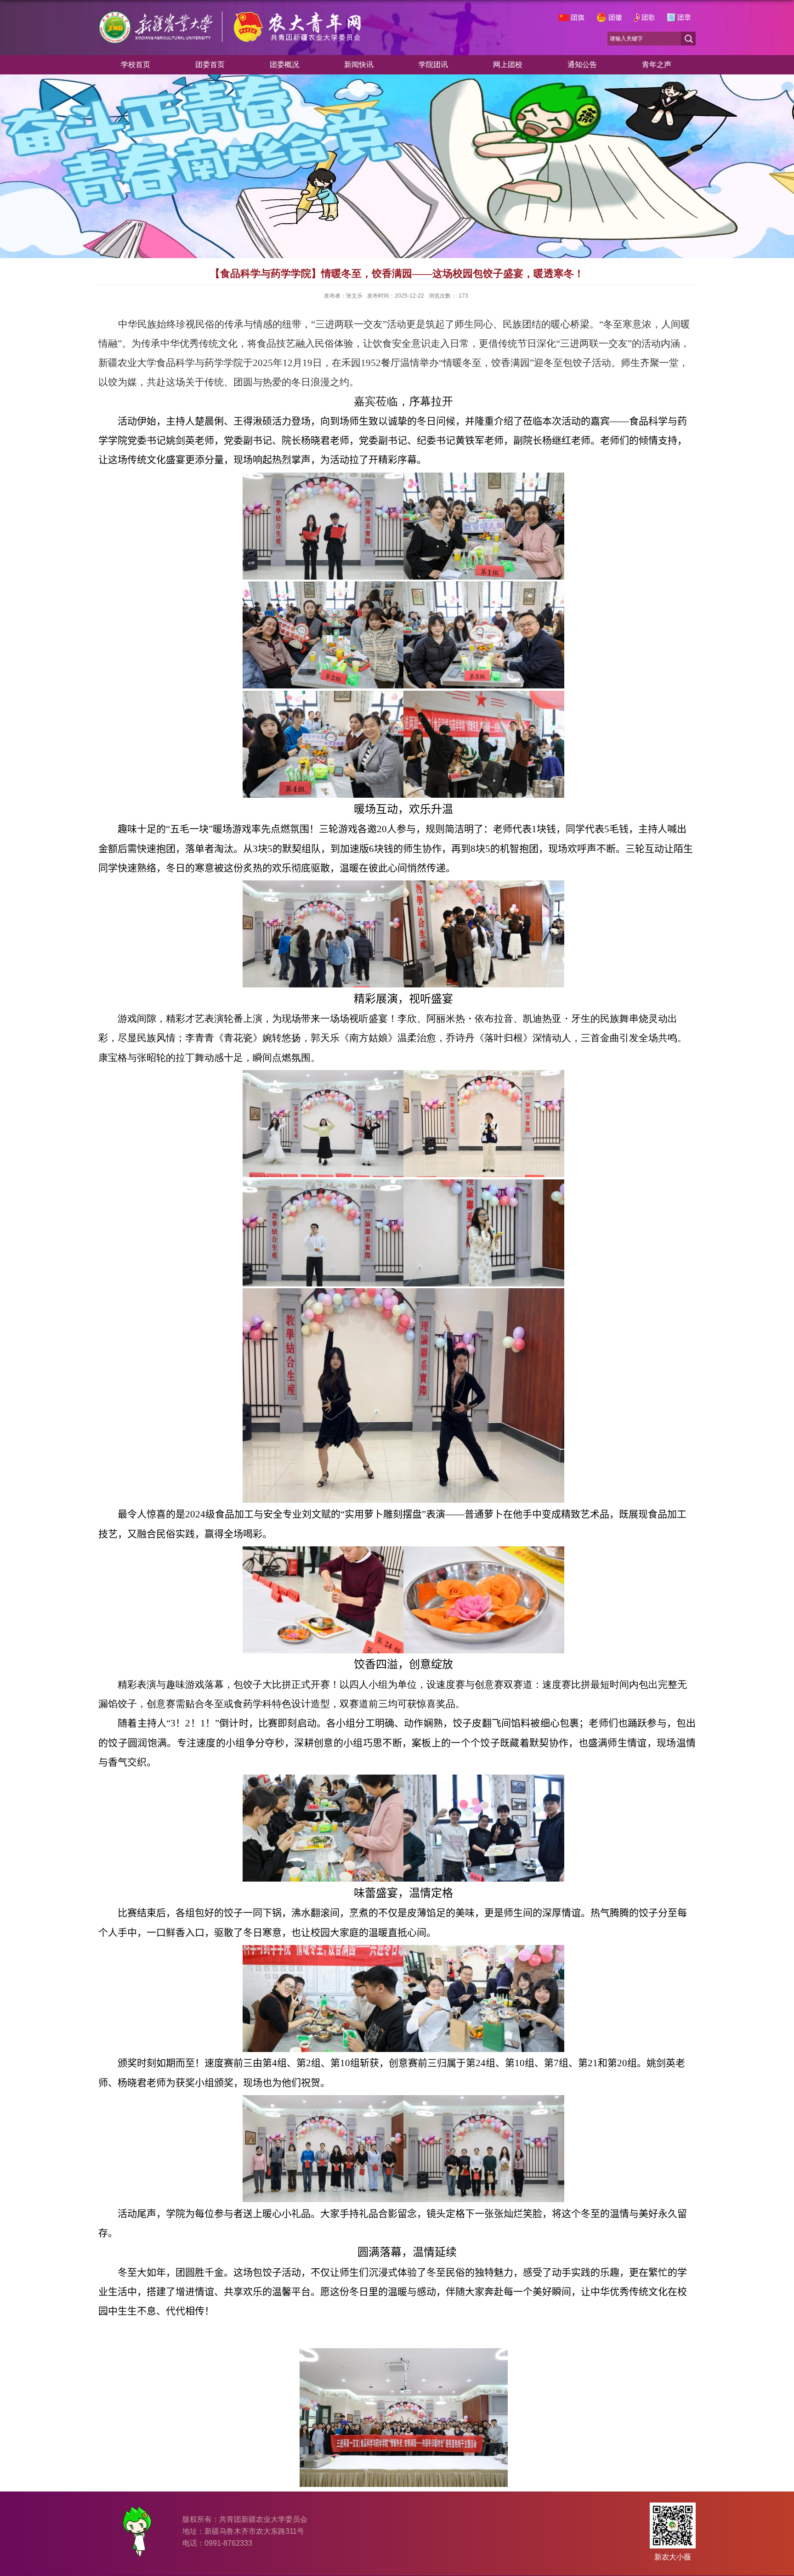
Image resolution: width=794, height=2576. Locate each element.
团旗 (578, 17)
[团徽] (601, 17)
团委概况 (284, 65)
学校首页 (136, 65)
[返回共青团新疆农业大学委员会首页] (231, 39)
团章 (684, 17)
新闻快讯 (359, 65)
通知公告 (582, 65)
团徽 (615, 17)
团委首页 (210, 65)
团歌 (648, 17)
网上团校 (508, 65)
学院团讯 (433, 65)
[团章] (671, 17)
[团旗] (564, 17)
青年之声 (657, 65)
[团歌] (637, 17)
